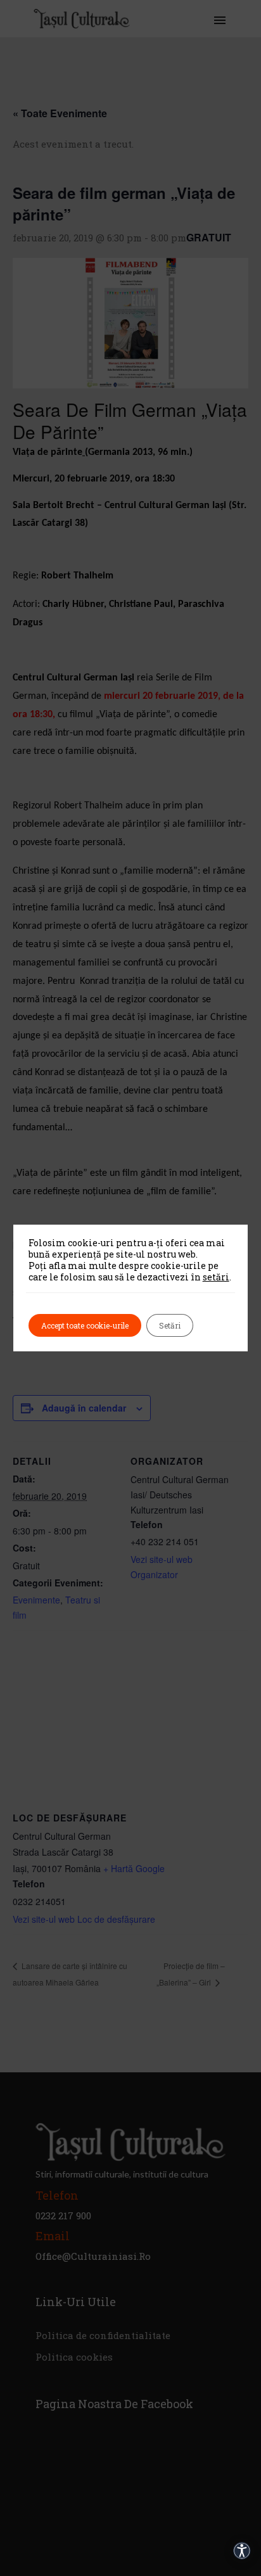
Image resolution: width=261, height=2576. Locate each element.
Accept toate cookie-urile (85, 1325)
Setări (170, 1325)
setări (216, 1277)
